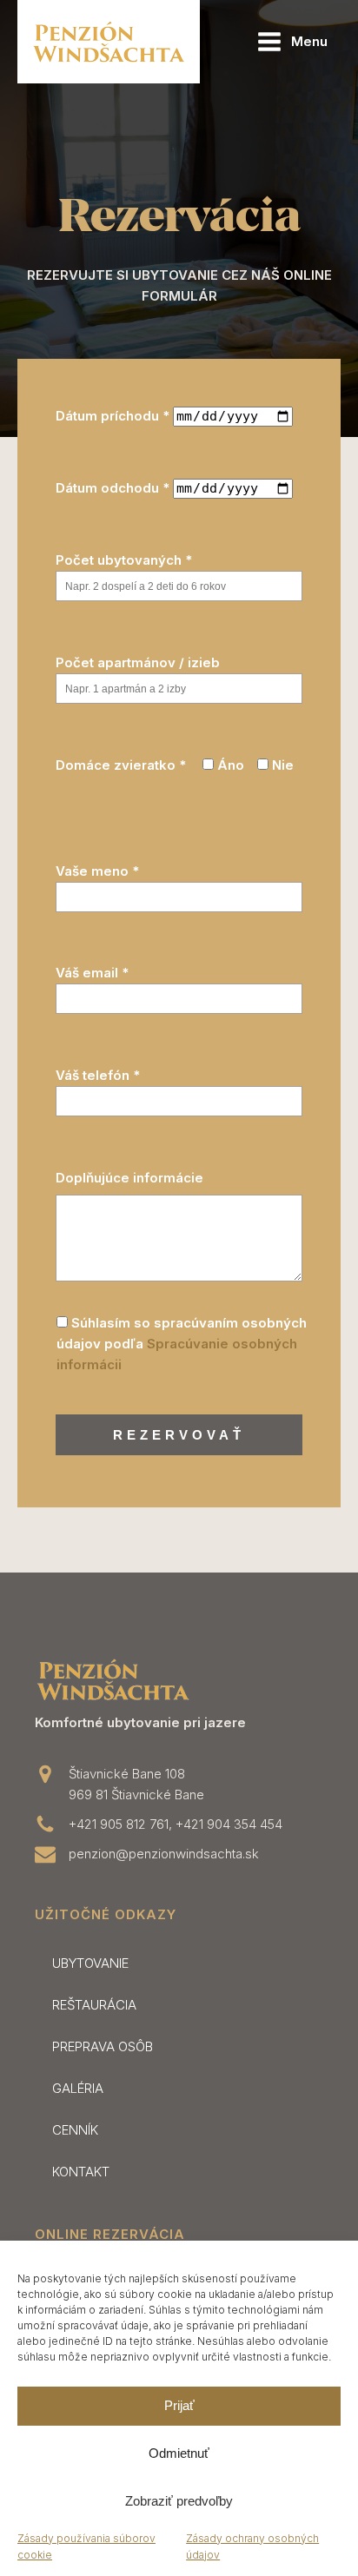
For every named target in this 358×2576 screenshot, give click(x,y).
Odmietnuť (179, 2453)
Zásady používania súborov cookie (86, 2546)
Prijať (179, 2405)
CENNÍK (75, 2130)
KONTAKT (81, 2172)
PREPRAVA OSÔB (103, 2046)
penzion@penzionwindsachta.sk (164, 1854)
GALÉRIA (78, 2088)
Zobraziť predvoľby (179, 2501)
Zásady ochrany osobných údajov (252, 2546)
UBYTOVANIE (90, 1963)
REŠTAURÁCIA (94, 2005)
